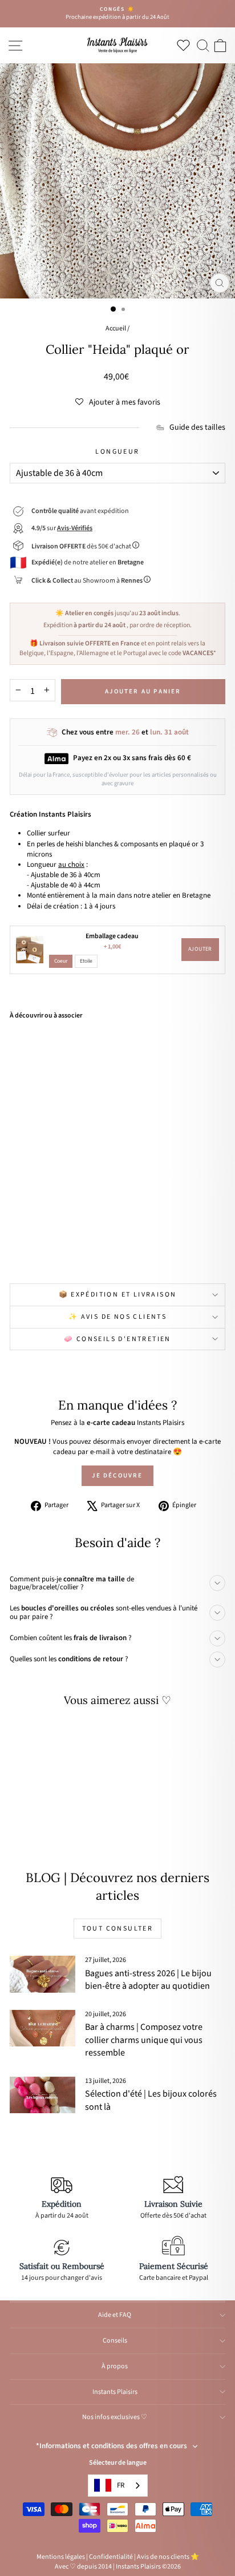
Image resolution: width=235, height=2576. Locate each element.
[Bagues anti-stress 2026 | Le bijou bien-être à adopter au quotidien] (42, 1974)
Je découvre (117, 1475)
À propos (115, 2366)
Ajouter (200, 949)
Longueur (117, 452)
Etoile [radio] (86, 961)
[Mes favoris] (186, 45)
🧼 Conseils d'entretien (117, 1339)
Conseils (115, 2341)
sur (62, 528)
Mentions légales (61, 2557)
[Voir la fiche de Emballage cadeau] (30, 950)
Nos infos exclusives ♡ (115, 2417)
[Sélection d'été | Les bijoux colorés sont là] (42, 2095)
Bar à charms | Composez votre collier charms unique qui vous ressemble (144, 2040)
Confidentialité (111, 2557)
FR (121, 2485)
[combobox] (118, 2486)
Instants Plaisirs (115, 2392)
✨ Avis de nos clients (117, 1317)
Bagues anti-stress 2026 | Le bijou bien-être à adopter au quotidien (148, 1980)
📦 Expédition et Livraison (118, 1295)
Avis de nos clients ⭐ (168, 2557)
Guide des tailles (197, 428)
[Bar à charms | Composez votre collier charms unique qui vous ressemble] (42, 2028)
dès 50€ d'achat (82, 546)
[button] (118, 402)
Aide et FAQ (115, 2315)
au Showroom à (87, 581)
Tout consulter (118, 1929)
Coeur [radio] (61, 961)
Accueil (116, 328)
